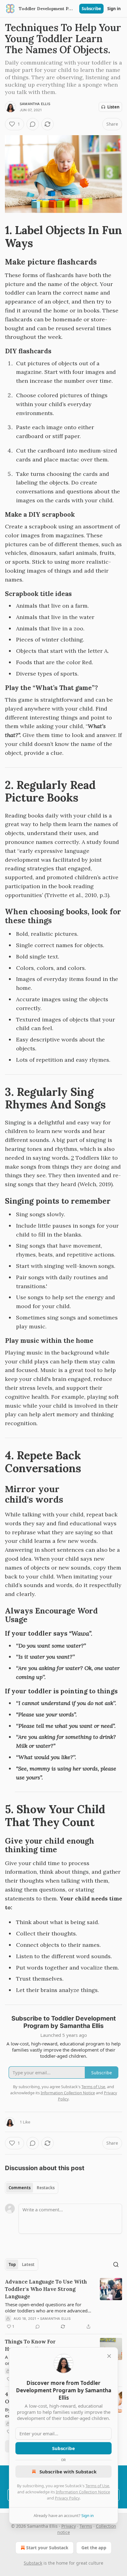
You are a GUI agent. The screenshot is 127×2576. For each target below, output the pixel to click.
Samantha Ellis (35, 104)
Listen (113, 107)
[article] (63, 2304)
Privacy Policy (67, 2498)
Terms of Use (97, 2486)
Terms (86, 2526)
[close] (109, 2356)
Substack (33, 2563)
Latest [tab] (28, 2264)
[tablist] (32, 2188)
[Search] (116, 2264)
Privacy (69, 2526)
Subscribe (91, 9)
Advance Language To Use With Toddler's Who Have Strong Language (46, 2289)
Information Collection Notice (83, 2492)
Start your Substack (47, 2548)
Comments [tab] (20, 2188)
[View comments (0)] (33, 124)
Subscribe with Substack (68, 2472)
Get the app (94, 2548)
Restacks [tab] (46, 2188)
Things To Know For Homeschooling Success (36, 2345)
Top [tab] (12, 2264)
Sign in (114, 9)
